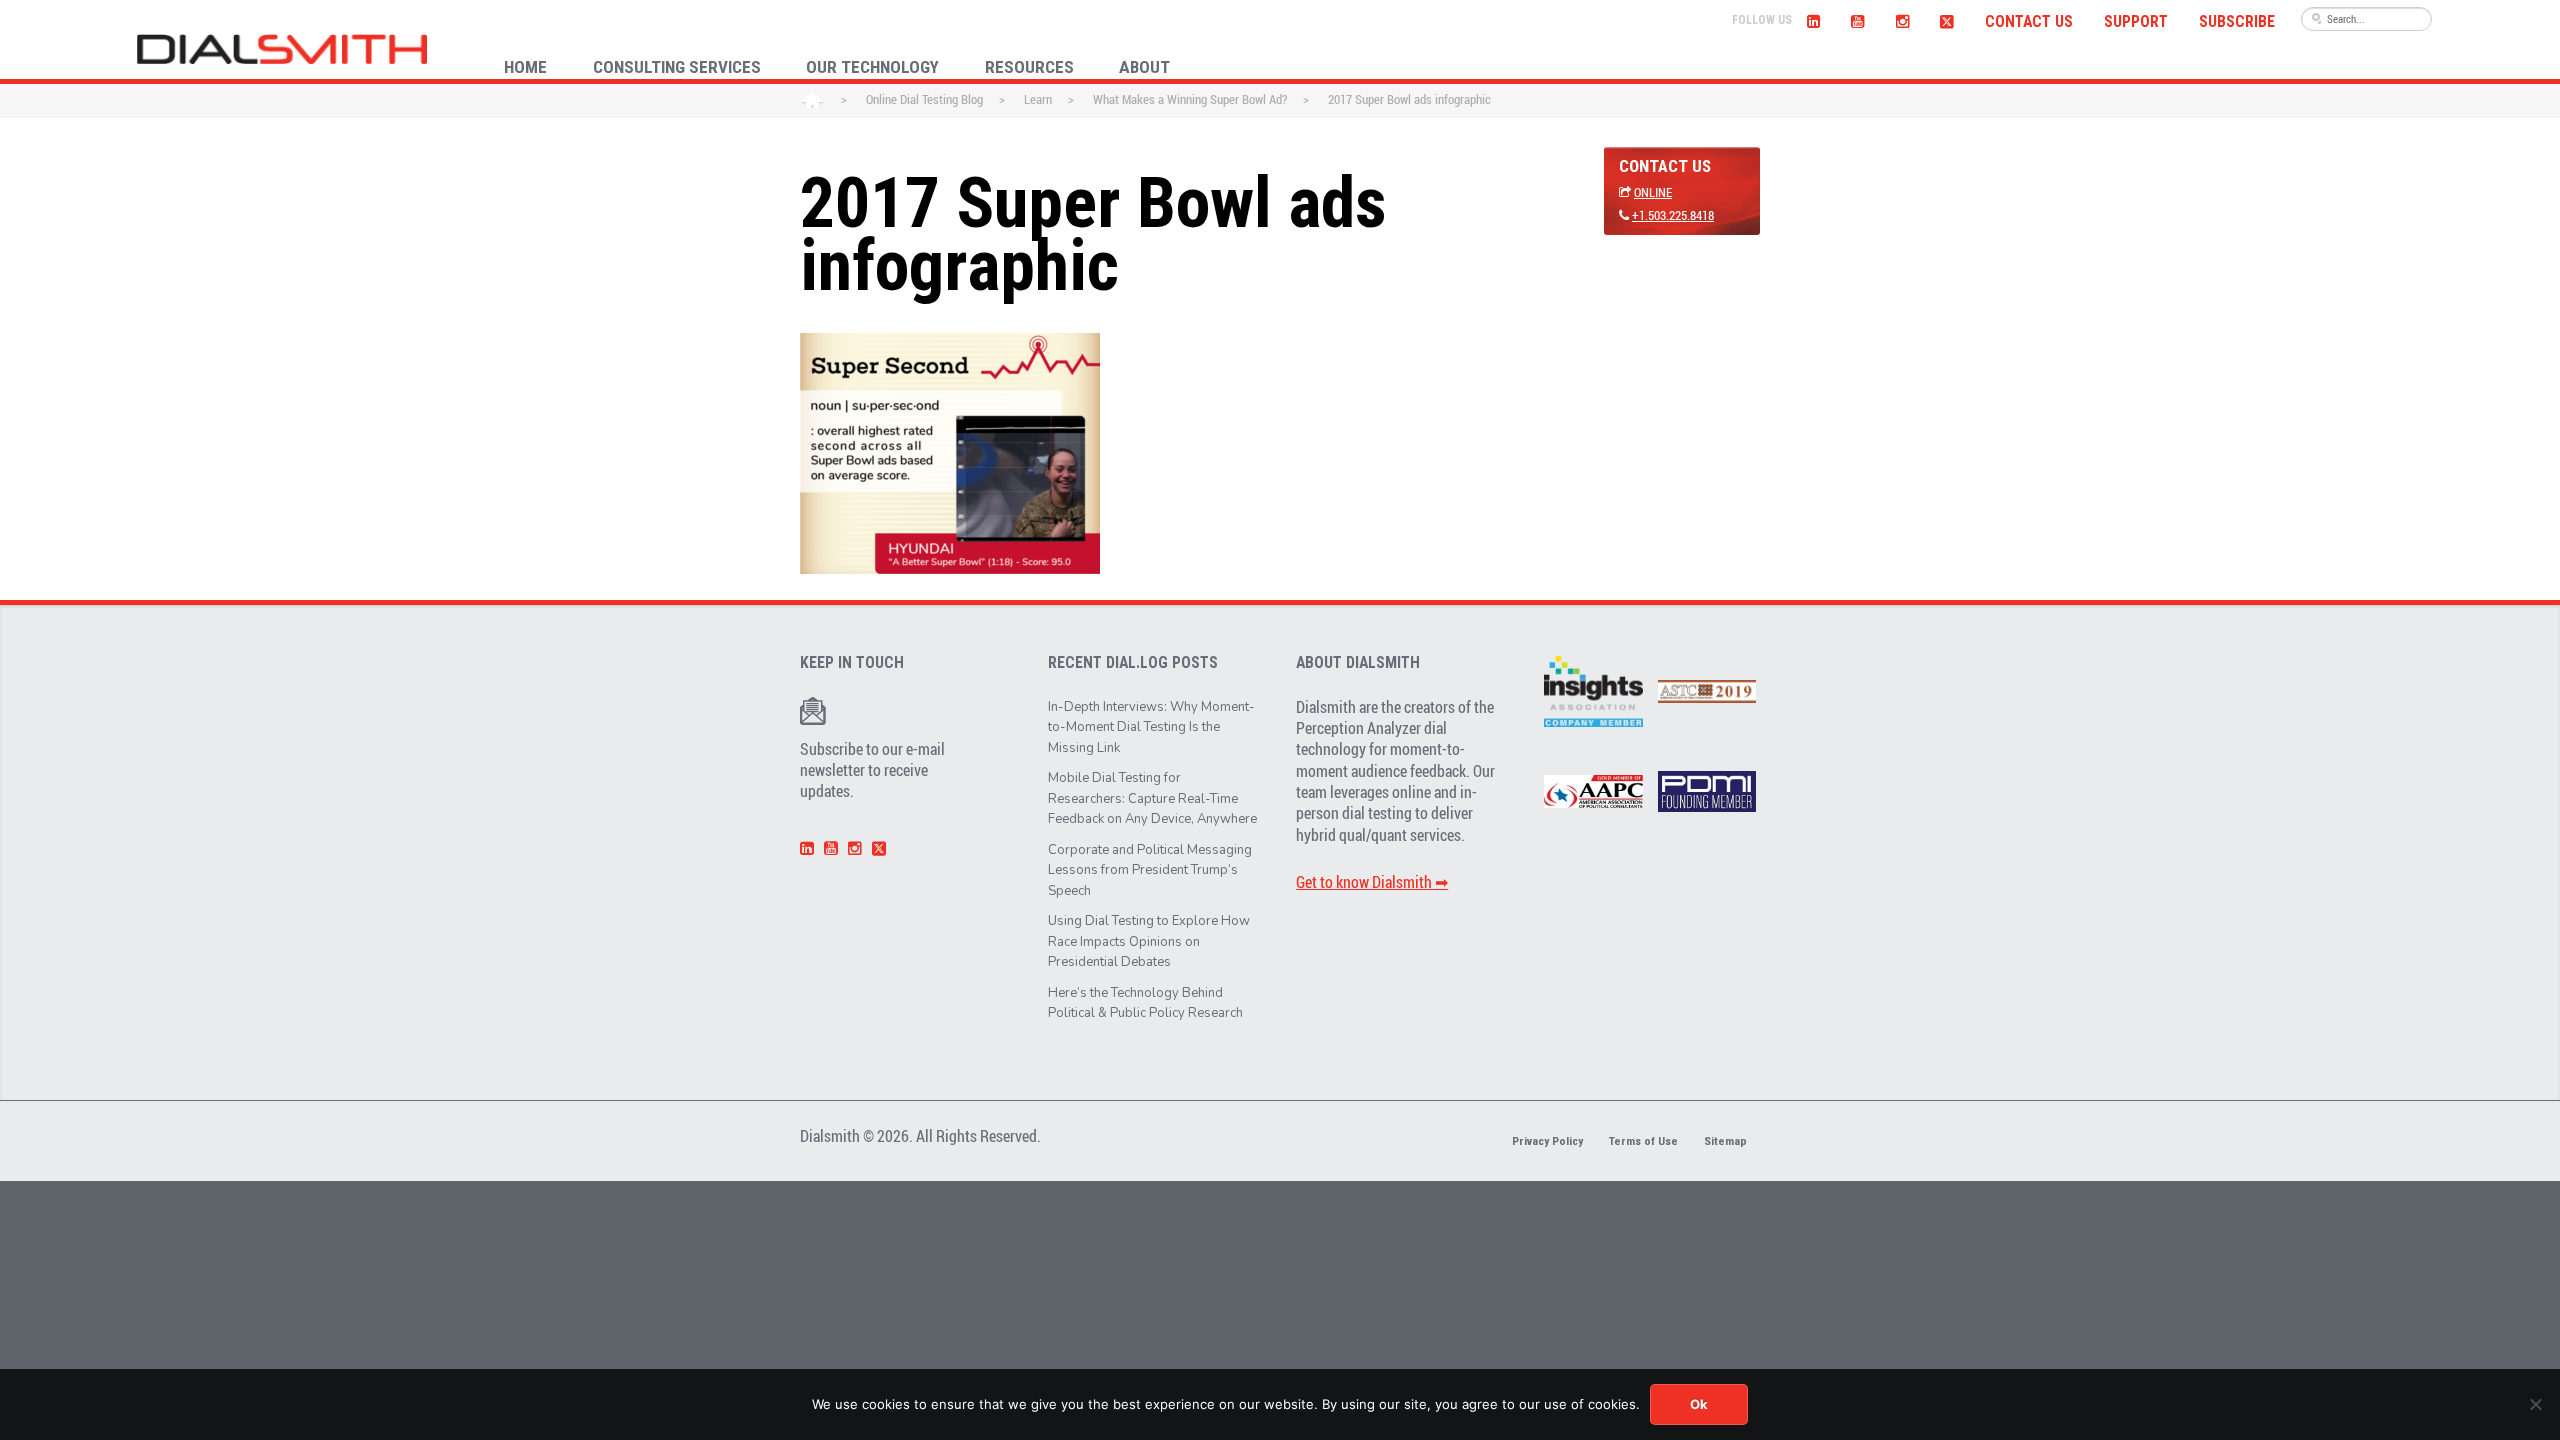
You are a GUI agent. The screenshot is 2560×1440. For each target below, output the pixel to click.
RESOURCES (1029, 67)
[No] (2535, 1404)
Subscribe (2237, 22)
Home (812, 101)
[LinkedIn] (1814, 19)
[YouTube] (1858, 19)
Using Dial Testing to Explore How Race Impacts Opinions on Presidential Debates (1149, 941)
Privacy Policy (1547, 1141)
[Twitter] (1946, 19)
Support (2136, 22)
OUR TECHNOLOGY (872, 67)
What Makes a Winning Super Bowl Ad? (1190, 99)
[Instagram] (1902, 19)
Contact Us (2029, 22)
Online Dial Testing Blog (924, 99)
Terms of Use (1643, 1141)
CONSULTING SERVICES (677, 67)
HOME (525, 67)
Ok (1699, 1404)
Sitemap (1725, 1141)
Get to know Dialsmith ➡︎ (1372, 882)
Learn (1038, 99)
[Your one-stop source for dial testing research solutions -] (282, 49)
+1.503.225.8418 (1673, 215)
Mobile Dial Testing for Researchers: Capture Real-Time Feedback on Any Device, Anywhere (1152, 798)
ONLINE (1653, 192)
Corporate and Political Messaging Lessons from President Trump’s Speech (1150, 870)
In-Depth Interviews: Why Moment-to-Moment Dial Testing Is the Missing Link (1151, 727)
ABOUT (1144, 67)
